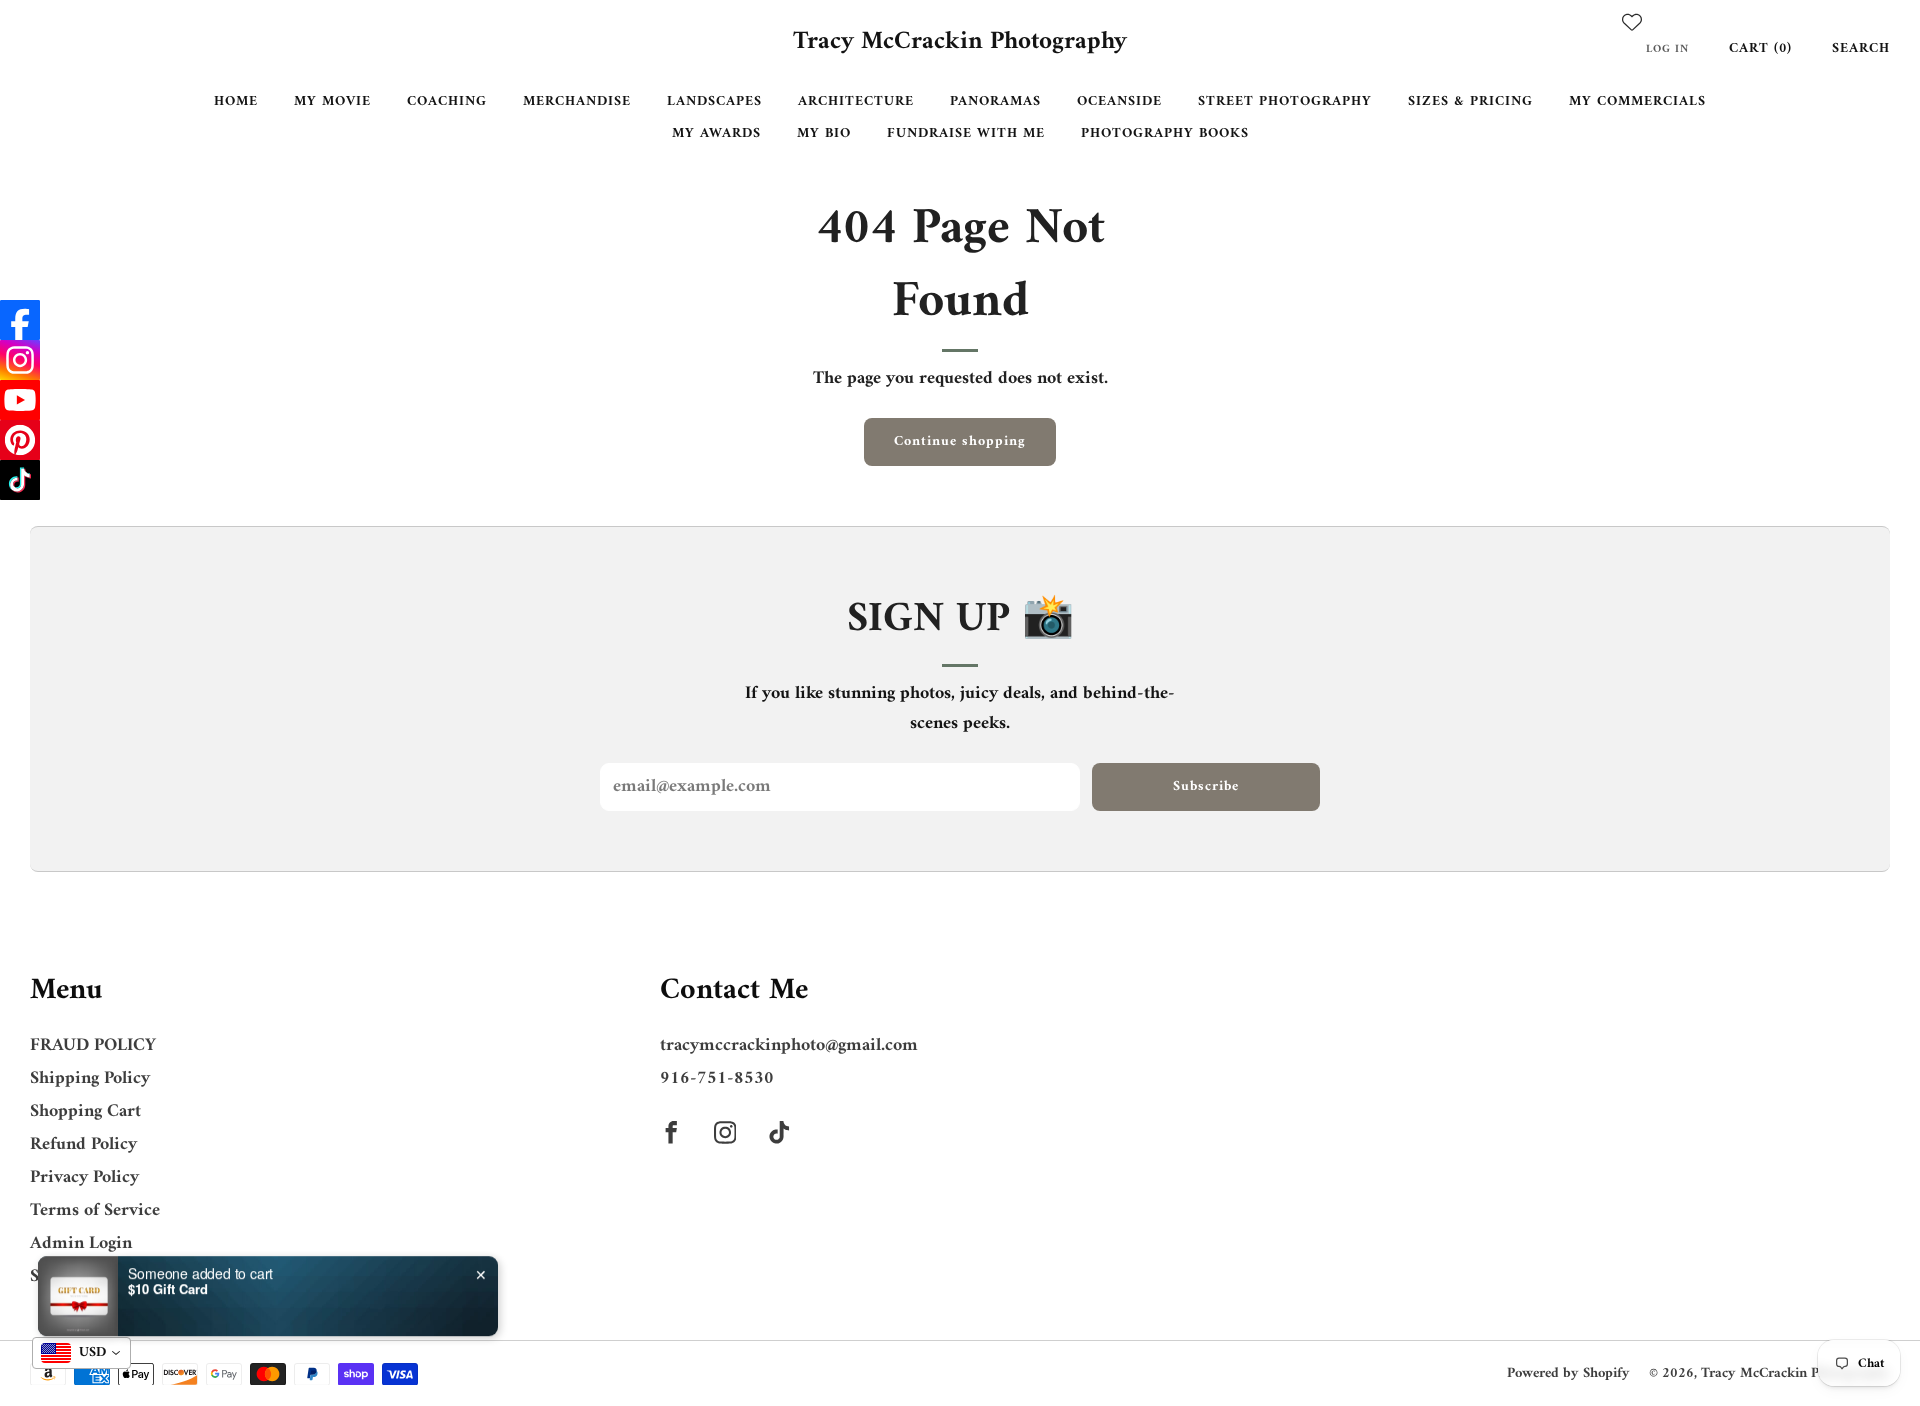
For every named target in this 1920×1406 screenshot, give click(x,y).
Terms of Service (95, 1210)
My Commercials (1637, 101)
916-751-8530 (717, 1078)
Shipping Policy (90, 1078)
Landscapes (714, 101)
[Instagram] (20, 360)
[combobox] (81, 1353)
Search (1861, 48)
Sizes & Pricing (1470, 101)
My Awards (716, 133)
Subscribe (1206, 786)
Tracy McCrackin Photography (960, 43)
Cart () (1760, 48)
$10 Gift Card (168, 1274)
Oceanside (1119, 101)
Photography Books (1165, 133)
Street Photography (1285, 101)
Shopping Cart (85, 1111)
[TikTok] (20, 480)
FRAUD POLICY (93, 1045)
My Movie (332, 101)
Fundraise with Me (966, 133)
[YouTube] (20, 400)
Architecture (856, 101)
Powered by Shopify (1568, 1373)
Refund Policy (83, 1144)
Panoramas (995, 101)
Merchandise (577, 101)
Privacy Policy (84, 1177)
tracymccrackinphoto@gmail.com (789, 1045)
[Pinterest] (20, 440)
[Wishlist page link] (1632, 22)
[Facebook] (20, 320)
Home (236, 101)
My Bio (824, 133)
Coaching (447, 101)
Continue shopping (960, 441)
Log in (1667, 49)
